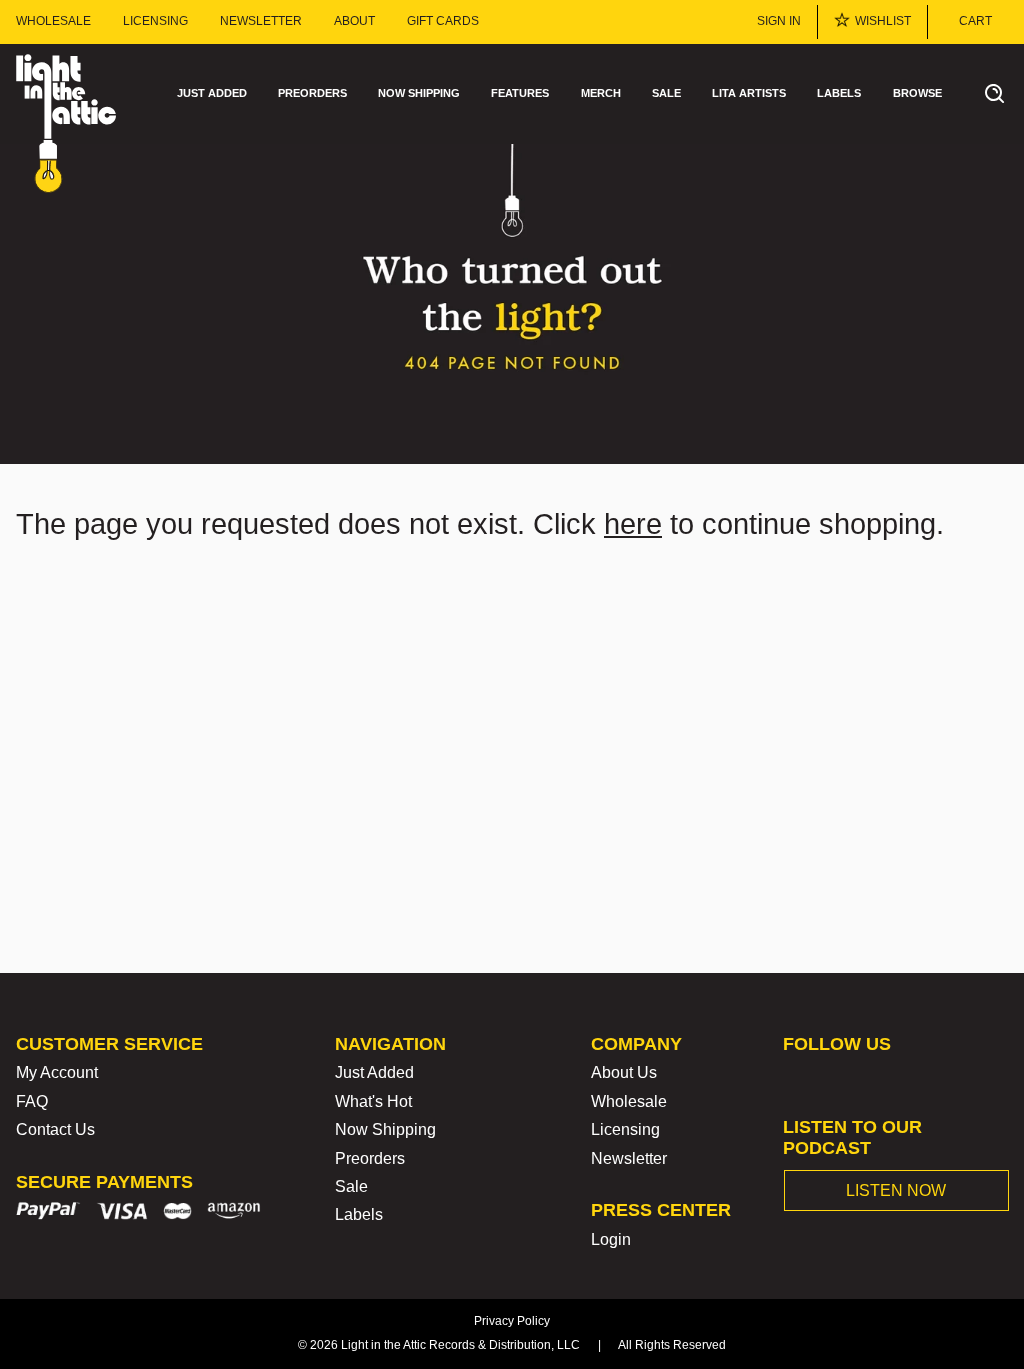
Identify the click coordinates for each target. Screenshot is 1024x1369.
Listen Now (896, 1190)
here (633, 524)
